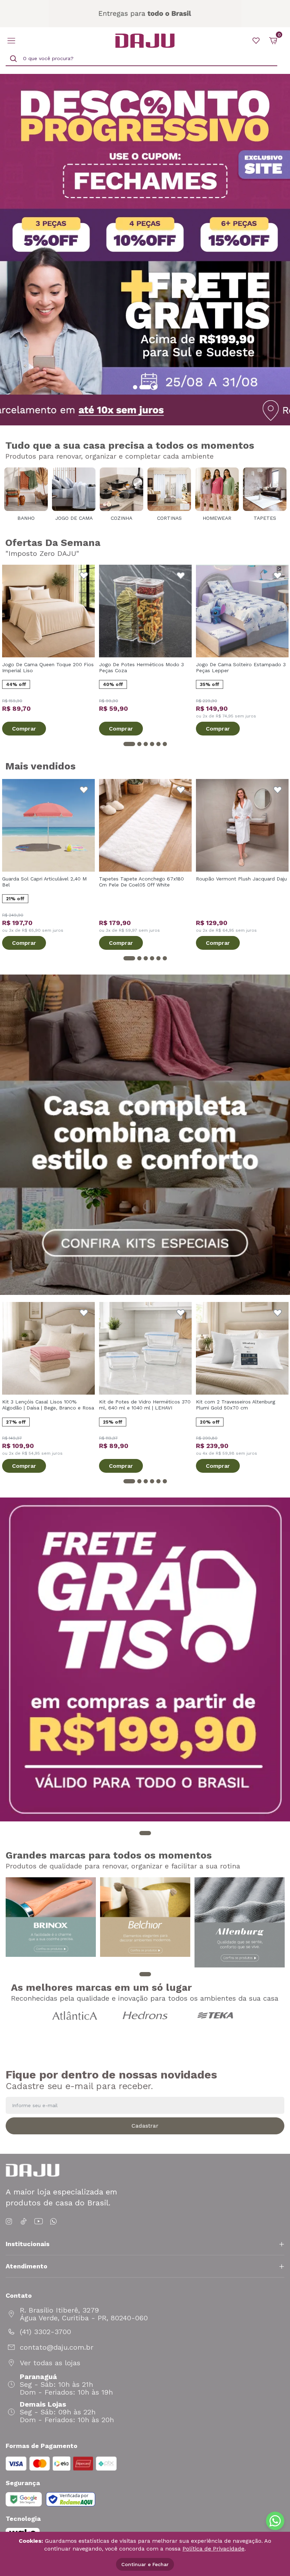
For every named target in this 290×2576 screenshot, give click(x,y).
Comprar (24, 729)
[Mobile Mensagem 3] (145, 14)
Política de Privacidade (213, 2549)
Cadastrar (145, 2126)
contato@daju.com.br (57, 2347)
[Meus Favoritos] (256, 41)
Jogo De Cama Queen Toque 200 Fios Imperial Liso (48, 667)
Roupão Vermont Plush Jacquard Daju (241, 879)
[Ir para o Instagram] (10, 2222)
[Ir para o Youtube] (39, 2222)
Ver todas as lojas (50, 2363)
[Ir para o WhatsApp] (53, 2222)
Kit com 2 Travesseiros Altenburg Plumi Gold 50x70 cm (236, 1405)
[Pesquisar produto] (13, 59)
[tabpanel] (145, 234)
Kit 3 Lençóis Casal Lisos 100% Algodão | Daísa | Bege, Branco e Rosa (48, 1405)
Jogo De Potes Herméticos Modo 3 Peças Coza (141, 667)
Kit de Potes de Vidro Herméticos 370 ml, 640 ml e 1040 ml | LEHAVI (145, 1405)
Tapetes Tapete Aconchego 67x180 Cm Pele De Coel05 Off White (141, 882)
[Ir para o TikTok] (24, 2222)
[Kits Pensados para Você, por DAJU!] (145, 1135)
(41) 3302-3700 (45, 2332)
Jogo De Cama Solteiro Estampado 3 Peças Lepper (241, 667)
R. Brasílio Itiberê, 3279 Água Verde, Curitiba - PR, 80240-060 (84, 2314)
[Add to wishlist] (84, 576)
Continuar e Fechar (145, 2564)
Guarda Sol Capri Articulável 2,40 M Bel (44, 882)
